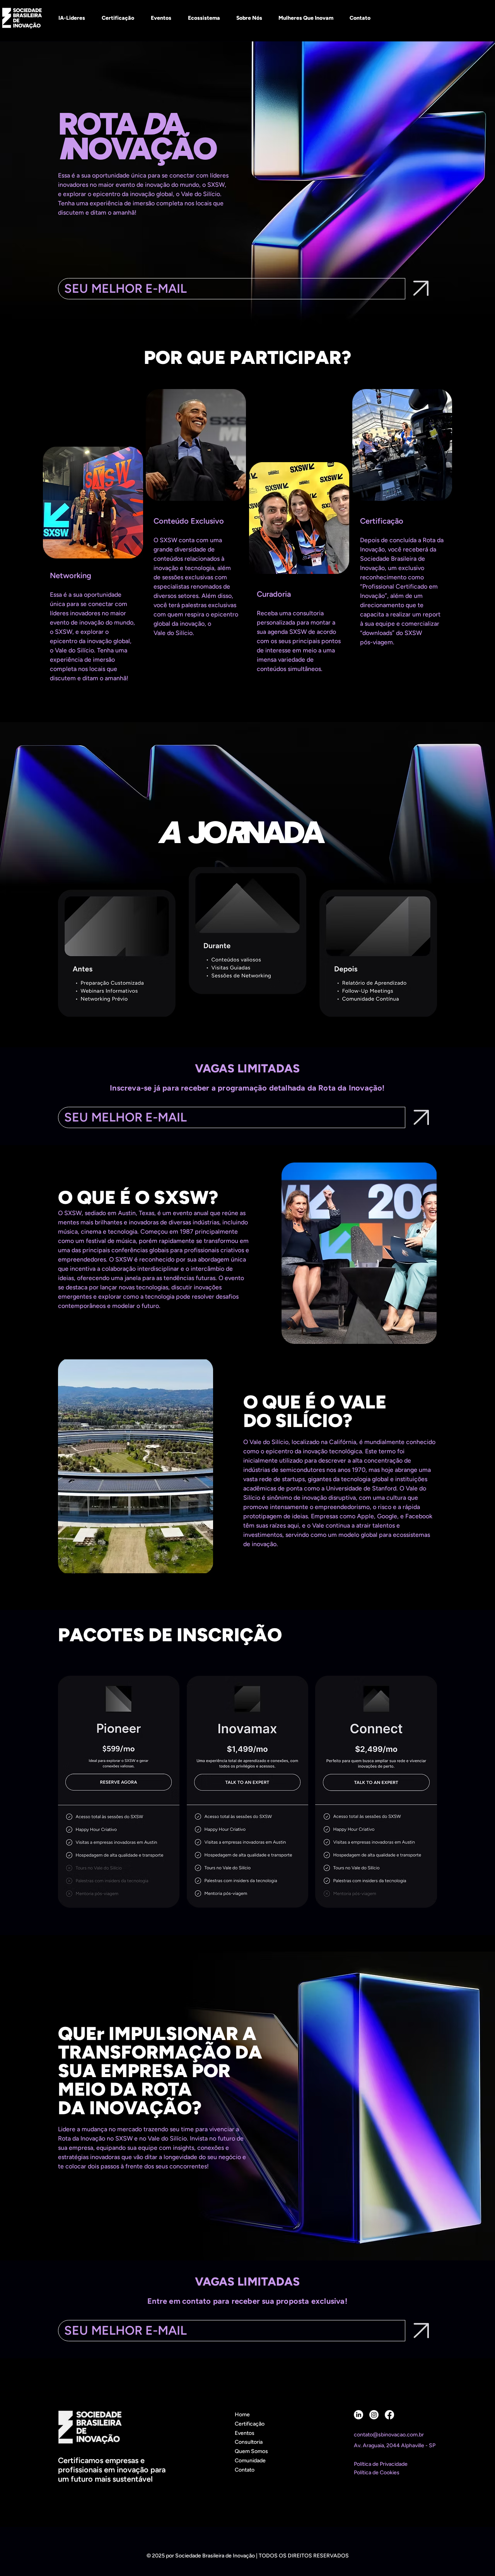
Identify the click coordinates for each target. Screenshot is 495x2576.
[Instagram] (374, 2415)
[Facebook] (389, 2415)
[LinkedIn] (358, 2415)
